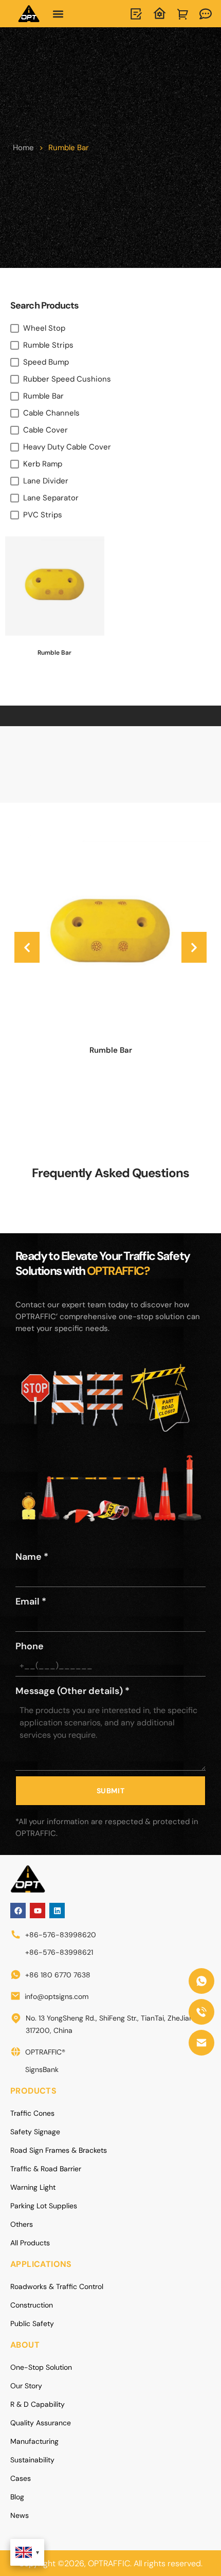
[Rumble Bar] (110, 933)
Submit (111, 1791)
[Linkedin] (57, 1911)
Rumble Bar (111, 1050)
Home (23, 148)
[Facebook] (18, 1911)
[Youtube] (38, 1911)
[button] (58, 14)
